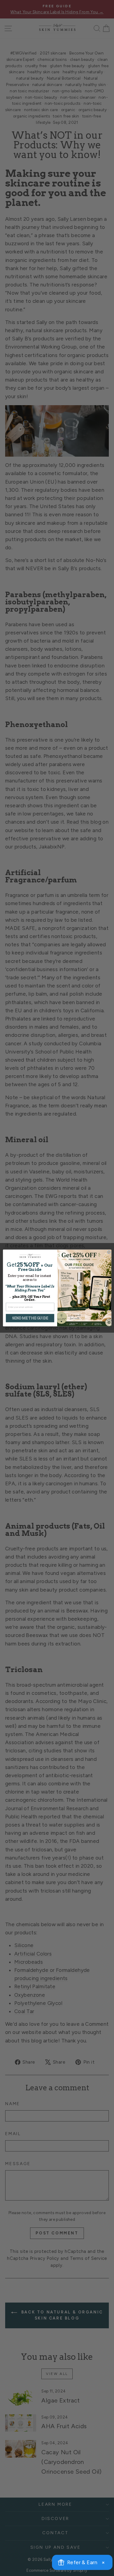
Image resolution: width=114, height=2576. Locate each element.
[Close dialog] (109, 1252)
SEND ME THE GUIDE (30, 1318)
